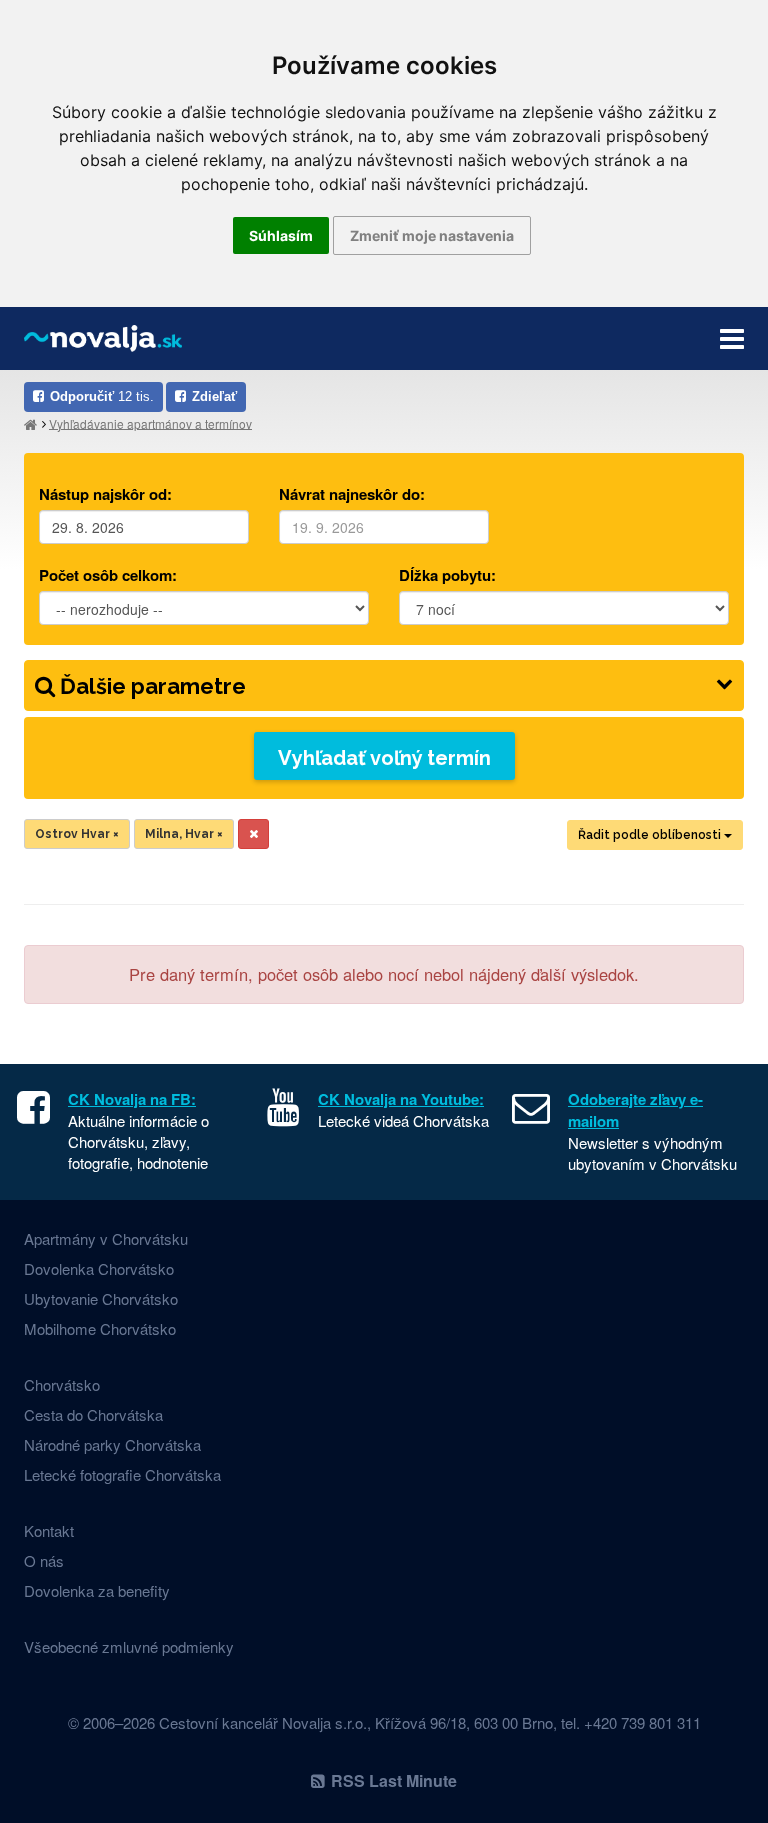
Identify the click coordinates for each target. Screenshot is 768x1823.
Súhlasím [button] (281, 235)
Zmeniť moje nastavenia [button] (432, 235)
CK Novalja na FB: (132, 1099)
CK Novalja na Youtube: (401, 1099)
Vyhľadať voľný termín (384, 758)
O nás (44, 1560)
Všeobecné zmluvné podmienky (129, 1646)
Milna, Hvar (184, 834)
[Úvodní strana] (30, 423)
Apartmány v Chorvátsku (106, 1238)
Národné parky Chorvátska (112, 1444)
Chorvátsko (62, 1384)
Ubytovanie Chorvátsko (101, 1298)
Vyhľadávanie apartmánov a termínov (150, 422)
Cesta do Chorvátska (93, 1414)
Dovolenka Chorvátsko (99, 1268)
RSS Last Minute (394, 1780)
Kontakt (49, 1530)
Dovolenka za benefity (97, 1590)
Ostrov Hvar (77, 834)
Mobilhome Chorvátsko (100, 1328)
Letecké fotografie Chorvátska (122, 1474)
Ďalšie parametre (150, 686)
